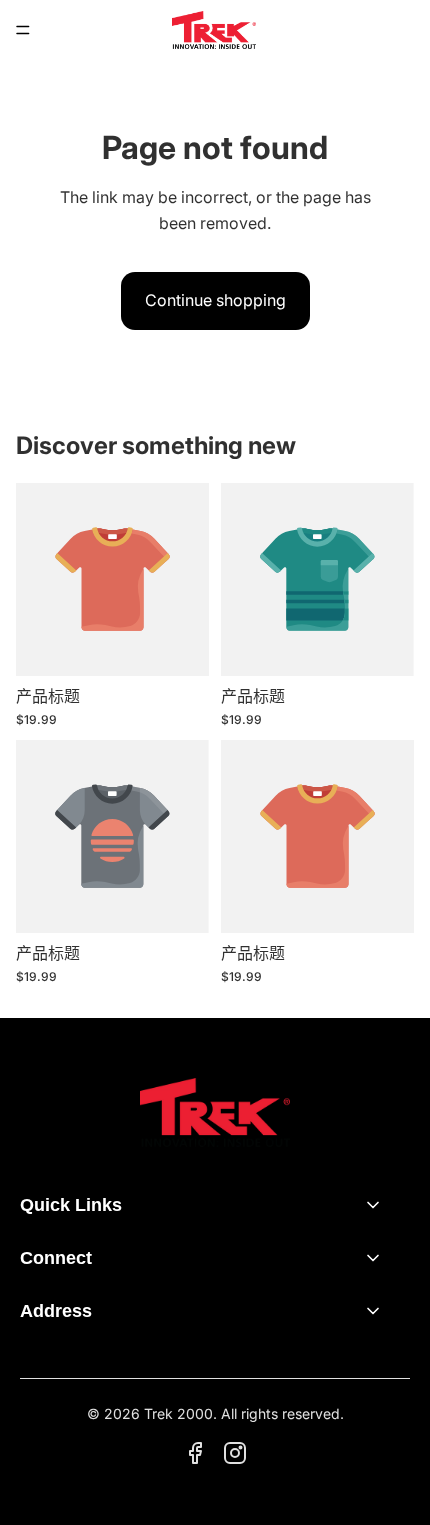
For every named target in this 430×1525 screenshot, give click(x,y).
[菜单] (23, 30)
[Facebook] (195, 1453)
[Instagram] (235, 1453)
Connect (56, 1258)
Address (56, 1311)
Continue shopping (215, 300)
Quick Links (71, 1205)
